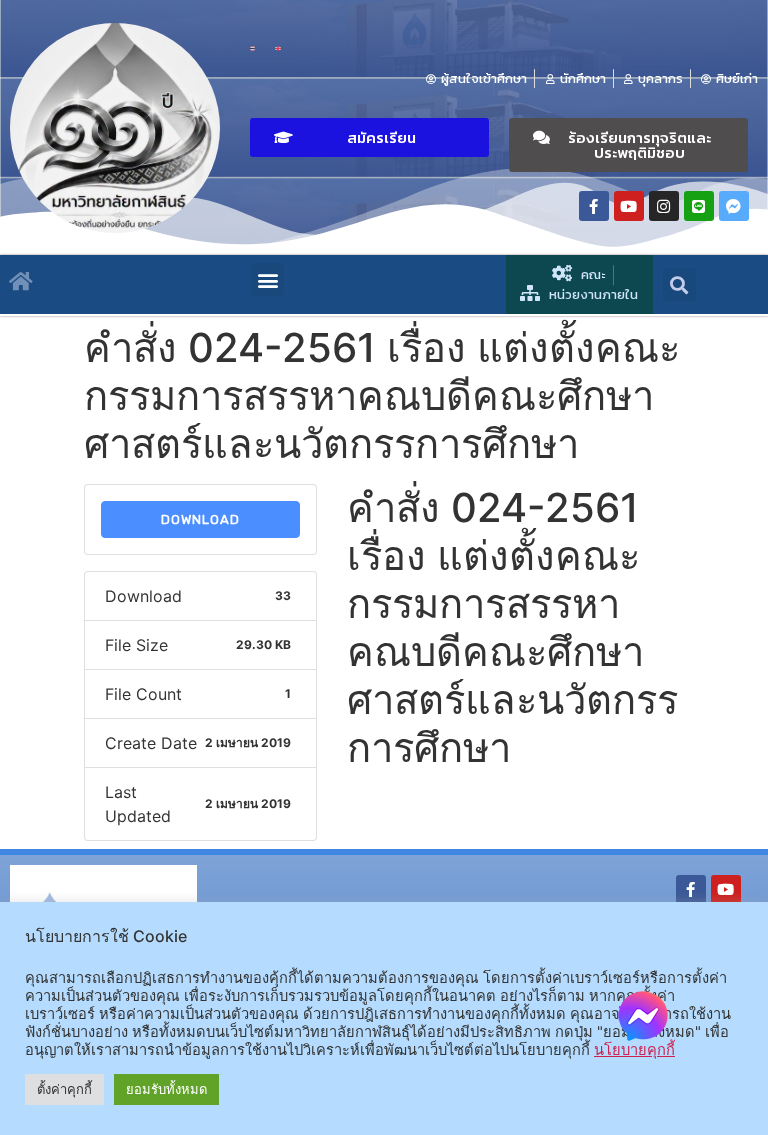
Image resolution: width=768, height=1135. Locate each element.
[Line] (699, 206)
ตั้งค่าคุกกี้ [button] (64, 1089)
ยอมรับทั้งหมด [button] (166, 1089)
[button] (369, 137)
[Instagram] (664, 206)
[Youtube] (629, 206)
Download (200, 519)
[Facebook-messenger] (734, 206)
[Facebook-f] (594, 206)
